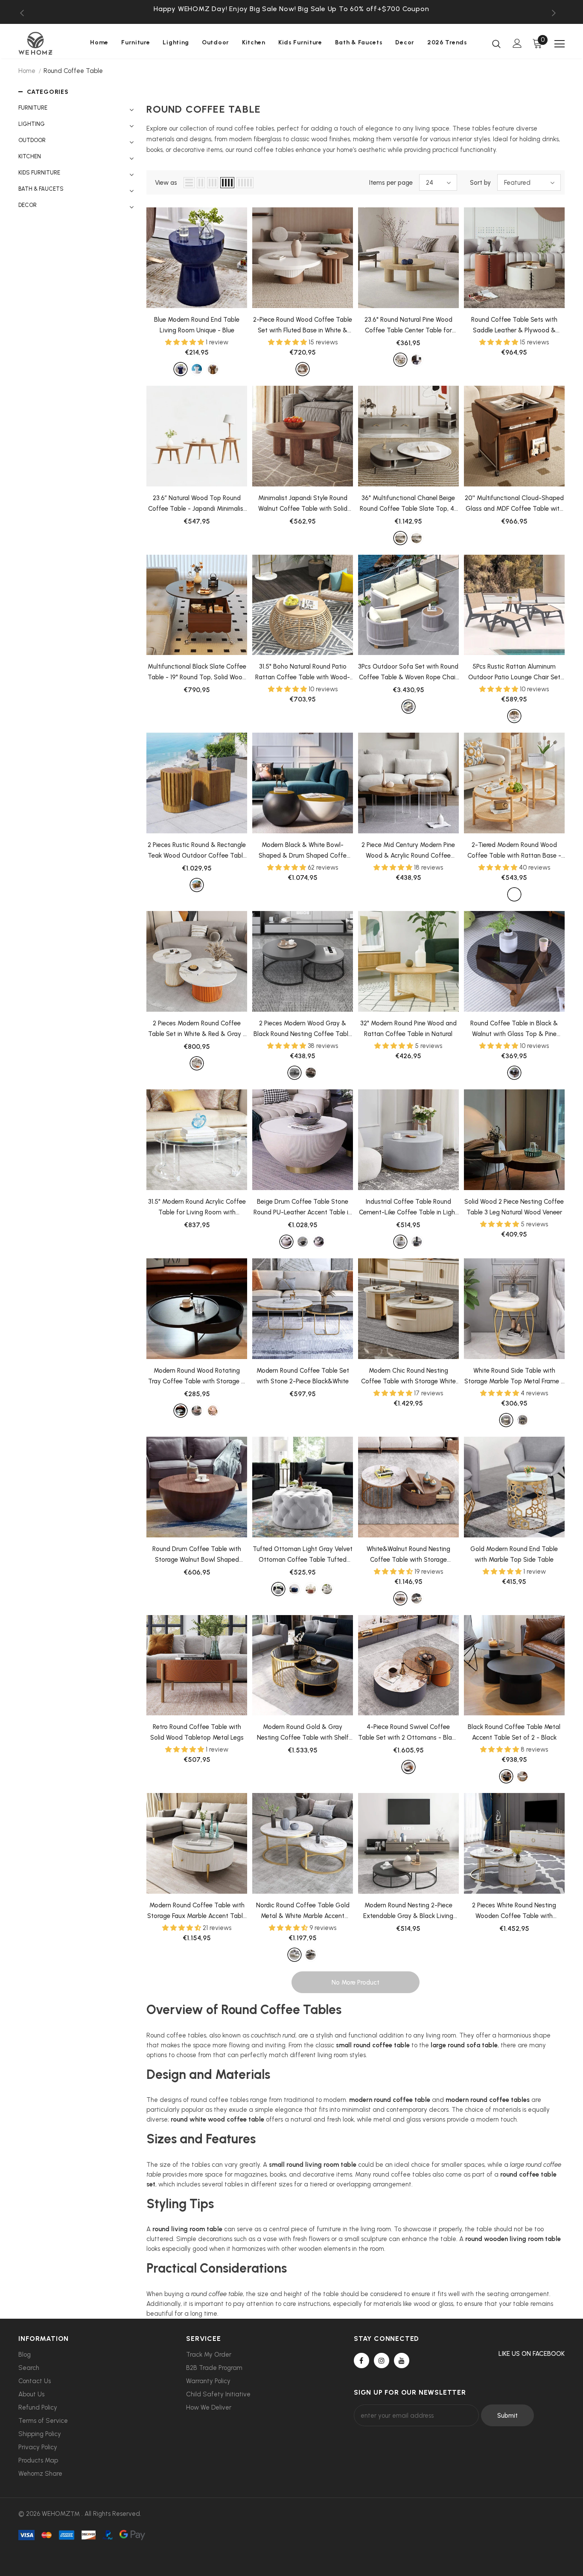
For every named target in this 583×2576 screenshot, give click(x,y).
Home (27, 71)
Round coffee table (73, 71)
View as (166, 183)
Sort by (480, 183)
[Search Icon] (496, 44)
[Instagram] (382, 2361)
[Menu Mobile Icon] (560, 44)
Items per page (391, 183)
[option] (291, 9)
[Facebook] (361, 2361)
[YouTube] (402, 2361)
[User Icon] (517, 43)
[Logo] (48, 43)
